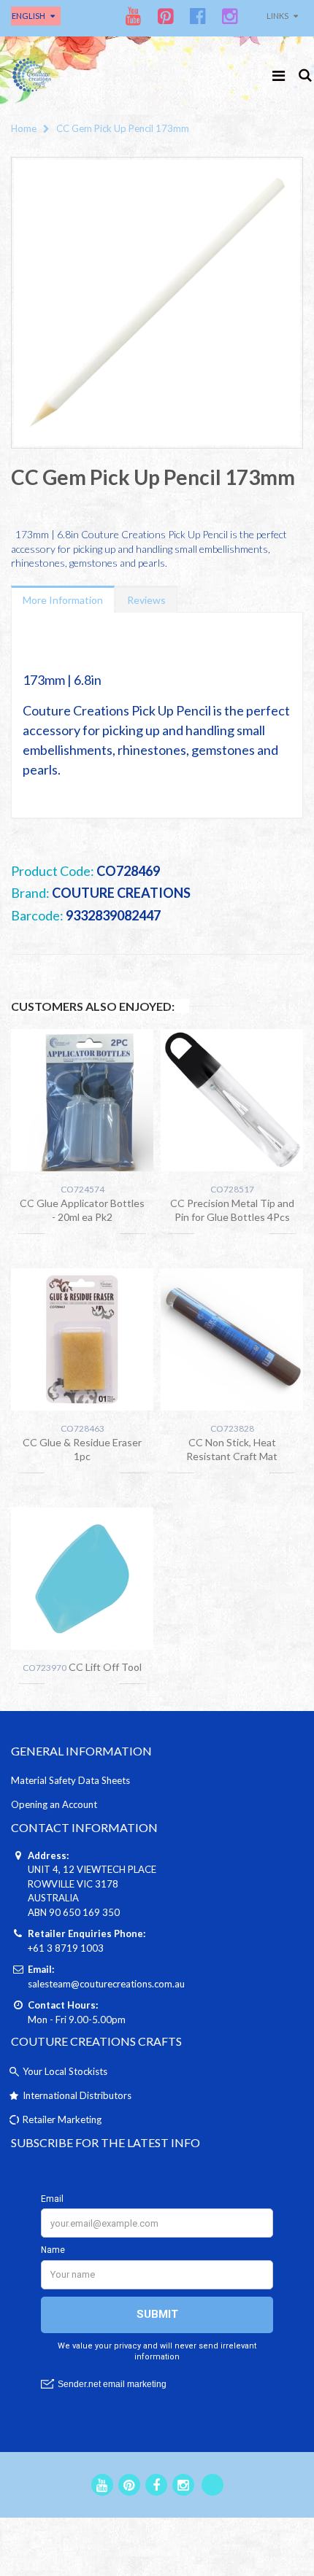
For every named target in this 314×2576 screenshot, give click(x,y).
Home (24, 128)
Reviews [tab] (146, 600)
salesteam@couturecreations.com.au (106, 1984)
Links (277, 16)
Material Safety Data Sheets (70, 1780)
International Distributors (77, 2095)
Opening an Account (54, 1804)
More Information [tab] (63, 600)
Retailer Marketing (62, 2119)
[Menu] (279, 75)
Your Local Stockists (65, 2071)
